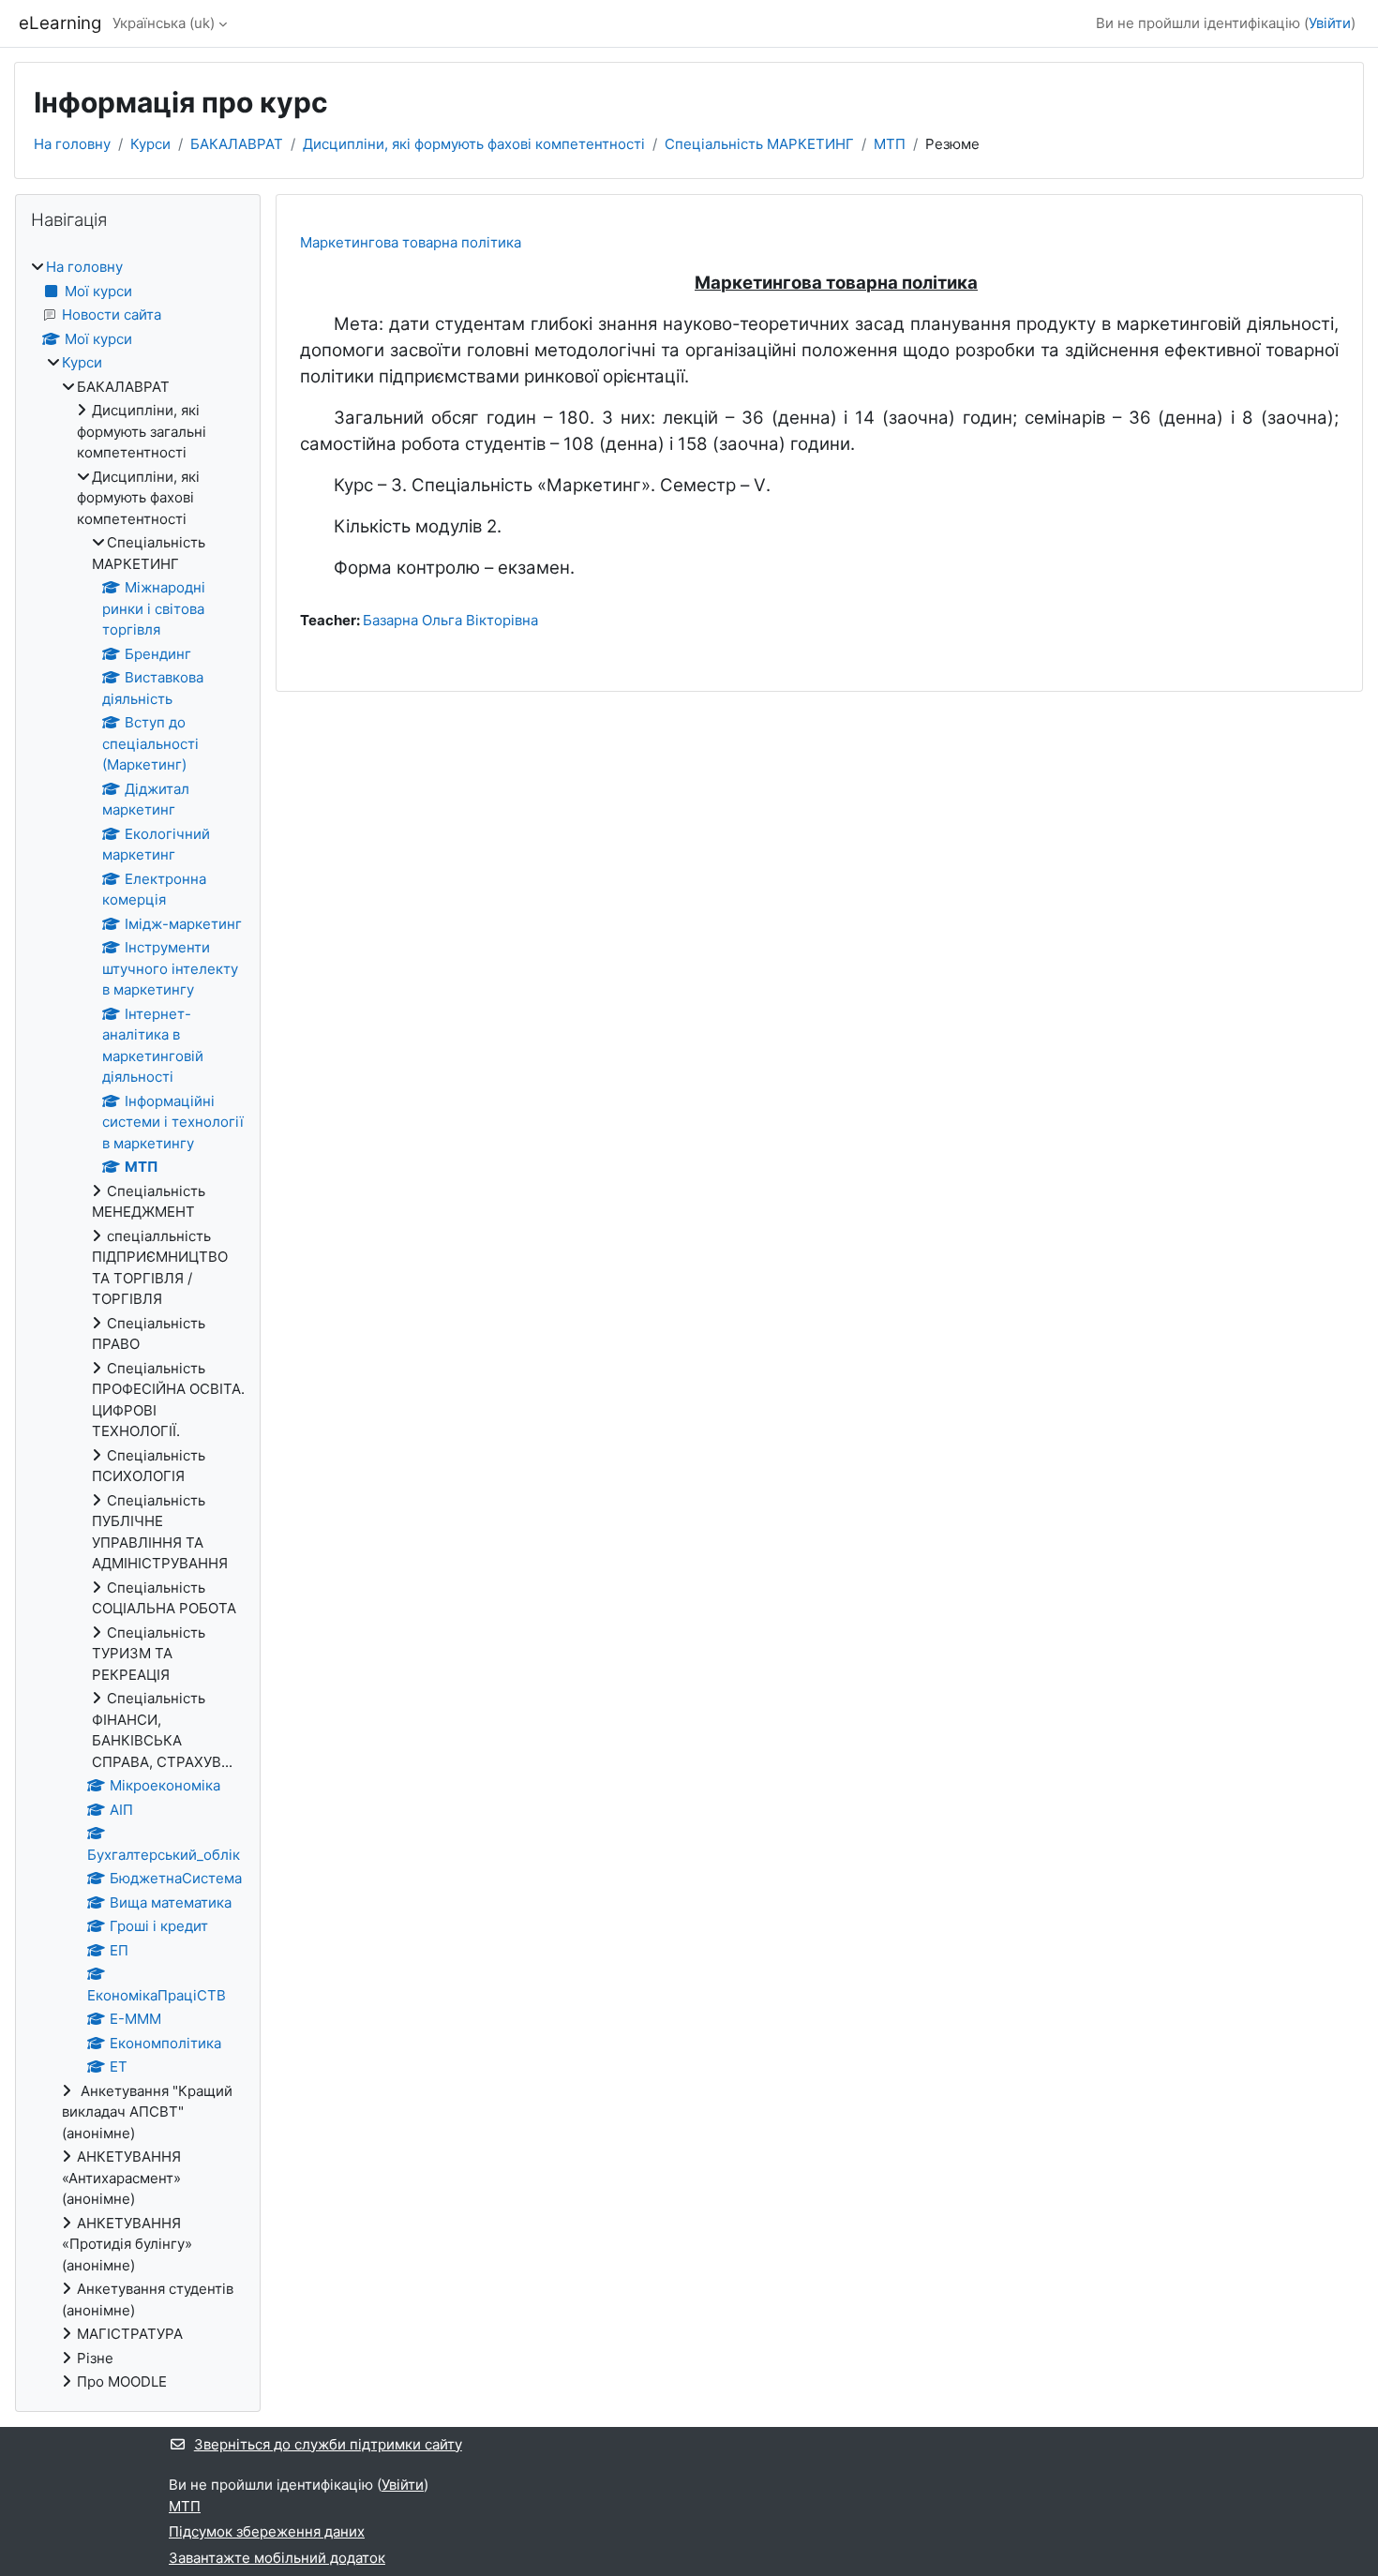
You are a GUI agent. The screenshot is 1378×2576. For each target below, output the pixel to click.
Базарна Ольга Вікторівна (450, 620)
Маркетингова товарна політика (411, 242)
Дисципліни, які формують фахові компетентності (474, 144)
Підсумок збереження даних (267, 2531)
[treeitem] (138, 1325)
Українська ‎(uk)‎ (164, 23)
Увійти (1330, 23)
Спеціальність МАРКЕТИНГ (759, 144)
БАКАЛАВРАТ (237, 144)
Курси (150, 144)
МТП (890, 144)
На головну (72, 144)
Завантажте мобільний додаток (277, 2558)
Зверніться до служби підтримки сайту (328, 2444)
